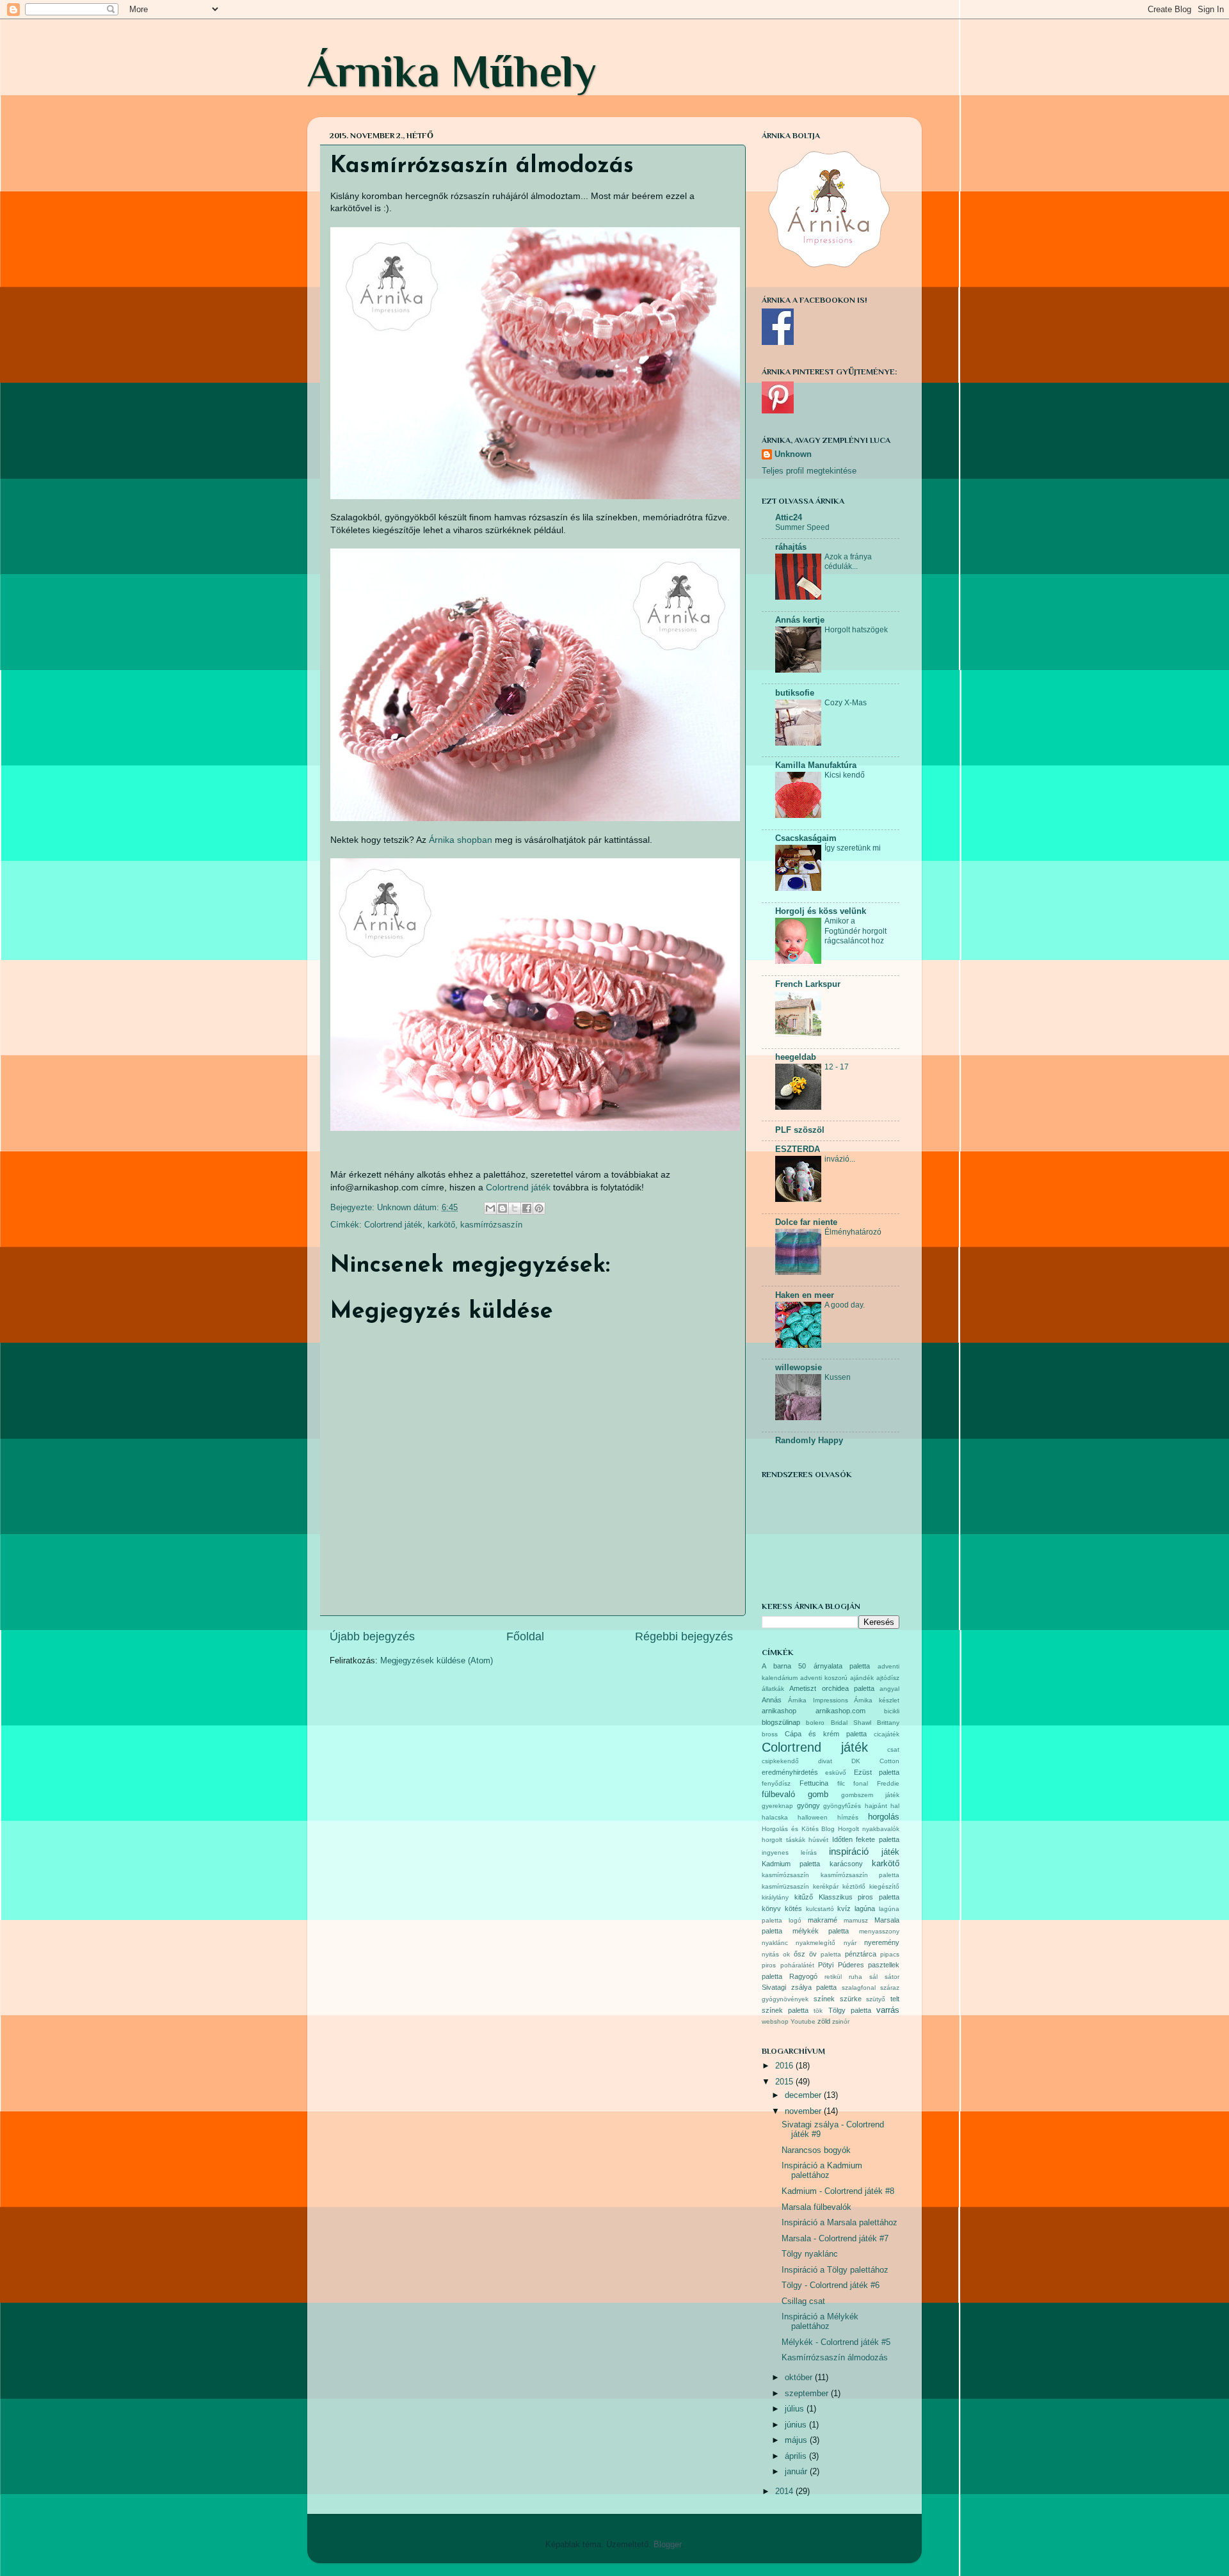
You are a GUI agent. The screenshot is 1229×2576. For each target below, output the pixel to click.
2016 (785, 2066)
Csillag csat (803, 2301)
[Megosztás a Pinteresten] (539, 1208)
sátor (892, 1977)
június (797, 2425)
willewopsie (799, 1368)
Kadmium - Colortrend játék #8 (838, 2191)
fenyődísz (776, 1783)
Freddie (888, 1783)
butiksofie (795, 693)
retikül (833, 1977)
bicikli (892, 1711)
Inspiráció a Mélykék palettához (820, 2322)
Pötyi (826, 1965)
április (797, 2456)
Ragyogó (803, 1976)
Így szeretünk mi (853, 848)
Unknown (793, 454)
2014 (785, 2492)
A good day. (845, 1305)
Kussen (838, 1377)
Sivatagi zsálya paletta (799, 1987)
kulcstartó (820, 1909)
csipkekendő (780, 1761)
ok (786, 1954)
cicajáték (887, 1734)
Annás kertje (800, 620)
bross (770, 1734)
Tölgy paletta (850, 2010)
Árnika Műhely (452, 71)
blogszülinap (781, 1722)
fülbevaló (778, 1795)
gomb (818, 1795)
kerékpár (826, 1886)
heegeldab (796, 1057)
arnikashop (779, 1711)
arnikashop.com (840, 1711)
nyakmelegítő (815, 1943)
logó (795, 1920)
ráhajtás (791, 547)
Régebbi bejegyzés (684, 1636)
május (797, 2440)
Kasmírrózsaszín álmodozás (835, 2358)
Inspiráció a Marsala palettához (839, 2223)
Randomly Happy (809, 1441)
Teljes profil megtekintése (809, 471)
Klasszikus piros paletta (859, 1897)
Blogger (667, 2545)
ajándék (862, 1678)
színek (824, 1999)
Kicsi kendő (845, 775)
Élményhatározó (853, 1232)
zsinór (841, 2021)
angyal (889, 1689)
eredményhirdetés (790, 1772)
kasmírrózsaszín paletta (860, 1875)
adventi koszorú (824, 1678)
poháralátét (797, 1965)
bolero (815, 1723)
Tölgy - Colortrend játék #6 (831, 2285)
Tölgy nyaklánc (810, 2254)
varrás (888, 2010)
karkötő (441, 1225)
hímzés (848, 1817)
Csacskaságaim (806, 838)
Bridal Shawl (851, 1723)
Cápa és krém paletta (826, 1734)
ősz (799, 1954)
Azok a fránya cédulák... (848, 562)
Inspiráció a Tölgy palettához (835, 2270)
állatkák (773, 1689)
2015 (785, 2082)
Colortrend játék (518, 1187)
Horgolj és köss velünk (821, 911)
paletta (831, 1954)
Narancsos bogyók (816, 2150)
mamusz (856, 1920)
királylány (775, 1897)
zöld (824, 2021)
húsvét (818, 1840)
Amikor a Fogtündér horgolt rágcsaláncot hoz (855, 931)
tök (818, 2011)
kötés (793, 1908)
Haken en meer (805, 1295)
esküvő (836, 1772)
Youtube (803, 2021)
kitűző (804, 1897)
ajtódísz (888, 1678)
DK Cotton (875, 1761)
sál (873, 1977)
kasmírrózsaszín (491, 1225)
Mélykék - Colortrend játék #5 (836, 2342)
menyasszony (879, 1931)
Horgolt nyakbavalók (869, 1829)
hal (895, 1806)
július (796, 2409)
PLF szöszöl (800, 1130)
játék (890, 1852)
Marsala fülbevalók (816, 2207)
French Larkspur (808, 984)
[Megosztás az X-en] (515, 1208)
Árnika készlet (877, 1700)
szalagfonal (859, 1988)
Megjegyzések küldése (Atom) (437, 1661)
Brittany (888, 1723)
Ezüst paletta (877, 1772)
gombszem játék (870, 1795)
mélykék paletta (821, 1931)
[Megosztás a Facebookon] (527, 1208)
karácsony (846, 1864)
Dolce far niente (806, 1222)
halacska (775, 1817)
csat (893, 1749)
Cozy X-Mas (846, 703)
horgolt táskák (783, 1840)
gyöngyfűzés (842, 1806)
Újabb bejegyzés (372, 1636)
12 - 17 (837, 1067)
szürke (851, 1999)
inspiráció (849, 1851)
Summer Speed (802, 527)
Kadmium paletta (791, 1864)
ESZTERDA (798, 1149)
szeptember (808, 2394)
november (804, 2111)
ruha (855, 1977)
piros (769, 1965)
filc (841, 1783)
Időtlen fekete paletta (866, 1839)
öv (813, 1954)
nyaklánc (775, 1943)
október (800, 2378)
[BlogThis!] (502, 1208)
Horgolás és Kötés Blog (798, 1829)
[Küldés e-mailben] (490, 1208)
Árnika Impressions (818, 1700)
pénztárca (861, 1954)
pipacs (890, 1954)
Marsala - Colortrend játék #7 (835, 2239)
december (804, 2095)
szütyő (876, 1999)
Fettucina (814, 1783)
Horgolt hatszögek (856, 630)
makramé (823, 1920)
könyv (771, 1908)
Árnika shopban (461, 840)
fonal (861, 1783)
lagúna (865, 1908)
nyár (850, 1943)
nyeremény (882, 1942)
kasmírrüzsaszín (785, 1886)
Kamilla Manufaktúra (816, 765)
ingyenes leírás (789, 1852)
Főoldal (525, 1636)
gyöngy (808, 1805)
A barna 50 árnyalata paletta (816, 1666)
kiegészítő (884, 1886)
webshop (775, 2021)
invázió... (840, 1159)
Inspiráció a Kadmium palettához (822, 2171)
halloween (813, 1817)
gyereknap (777, 1806)
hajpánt (876, 1806)
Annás (772, 1700)
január (797, 2472)
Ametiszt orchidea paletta (832, 1688)
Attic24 (789, 518)
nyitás (770, 1954)
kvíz (844, 1908)
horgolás (884, 1817)
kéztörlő (854, 1886)
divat (825, 1761)
